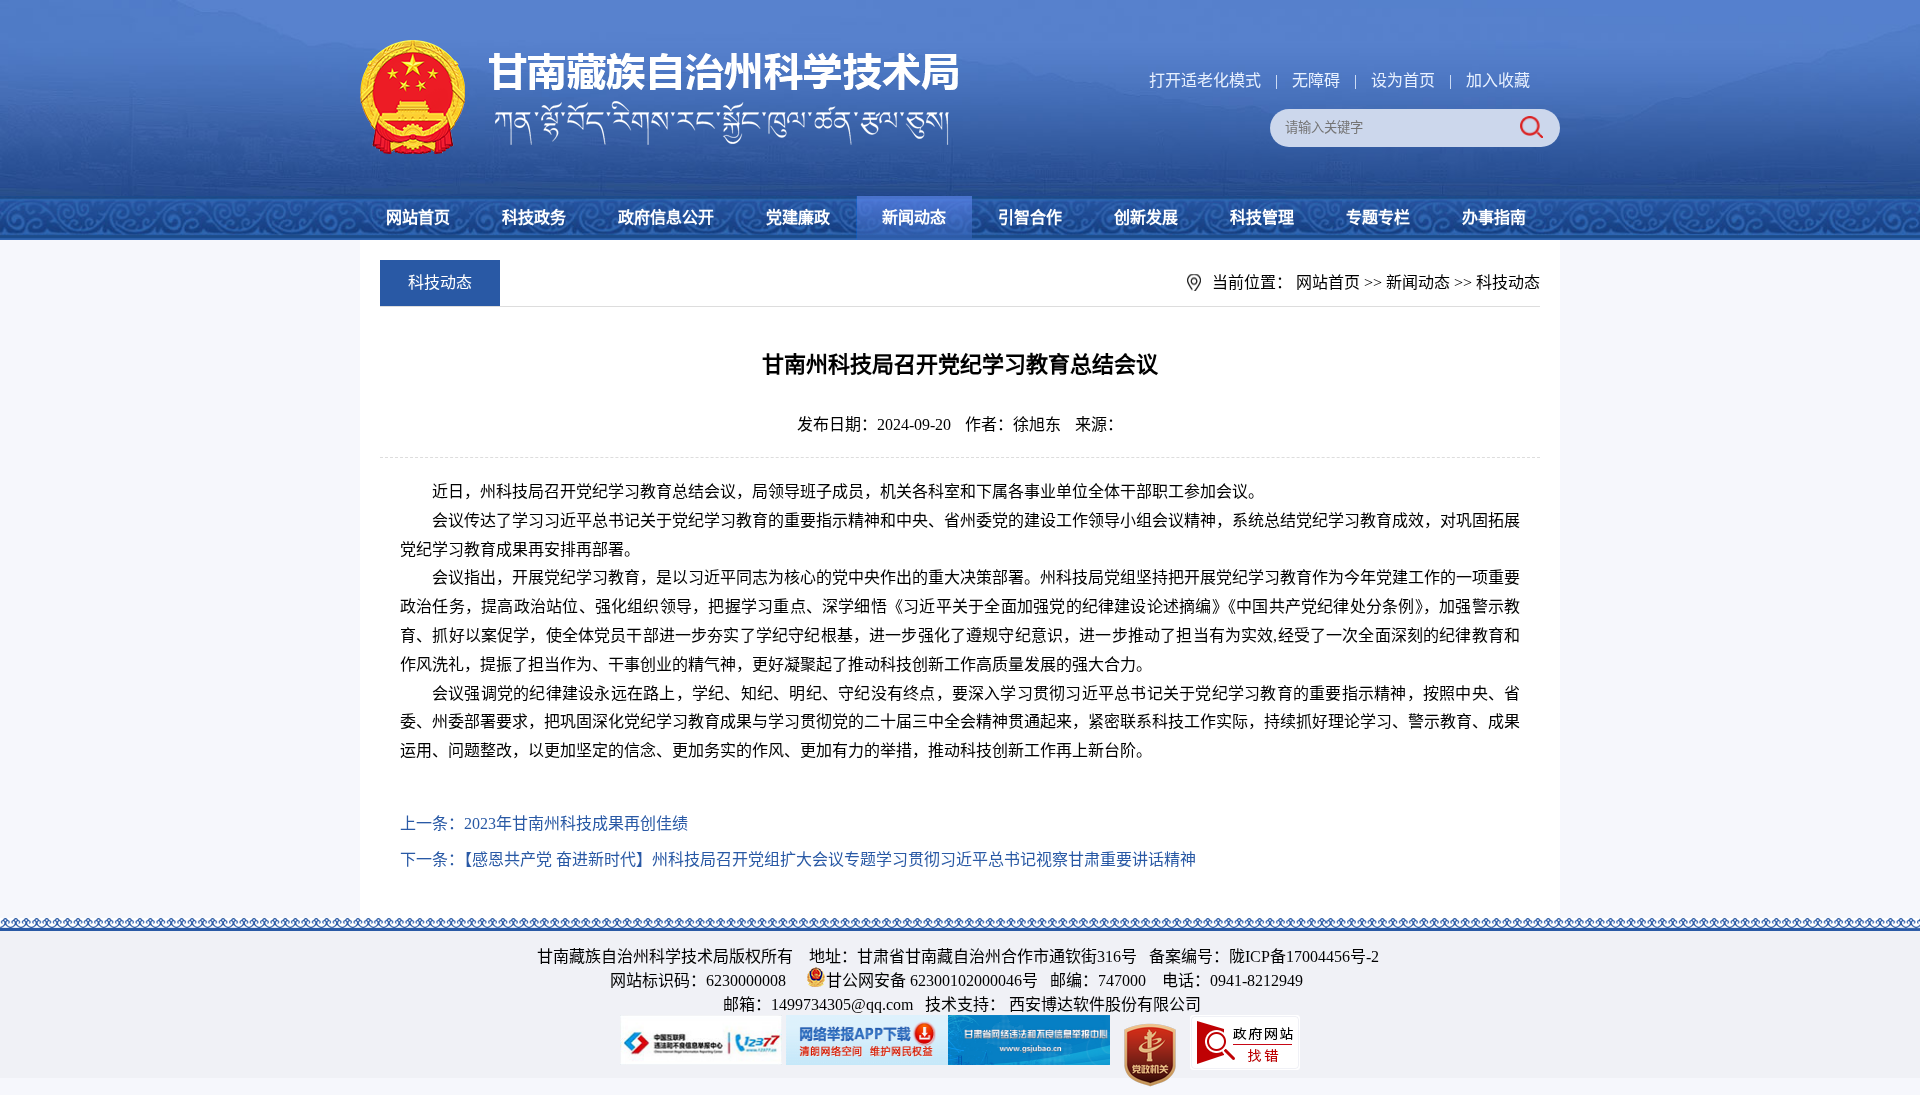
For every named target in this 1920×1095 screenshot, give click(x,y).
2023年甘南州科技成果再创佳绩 (576, 823)
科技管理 (1262, 217)
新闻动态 (914, 217)
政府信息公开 (666, 217)
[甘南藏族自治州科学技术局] (660, 43)
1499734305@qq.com (842, 1004)
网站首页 (418, 217)
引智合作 (1030, 217)
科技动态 (1508, 282)
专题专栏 (1378, 217)
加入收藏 (1498, 80)
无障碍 (1316, 80)
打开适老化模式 (1205, 80)
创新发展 (1146, 217)
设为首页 (1403, 80)
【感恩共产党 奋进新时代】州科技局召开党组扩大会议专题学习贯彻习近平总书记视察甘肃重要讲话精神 (830, 859)
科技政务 (534, 217)
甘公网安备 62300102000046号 (932, 980)
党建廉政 (798, 217)
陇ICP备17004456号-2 (1304, 956)
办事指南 (1494, 217)
